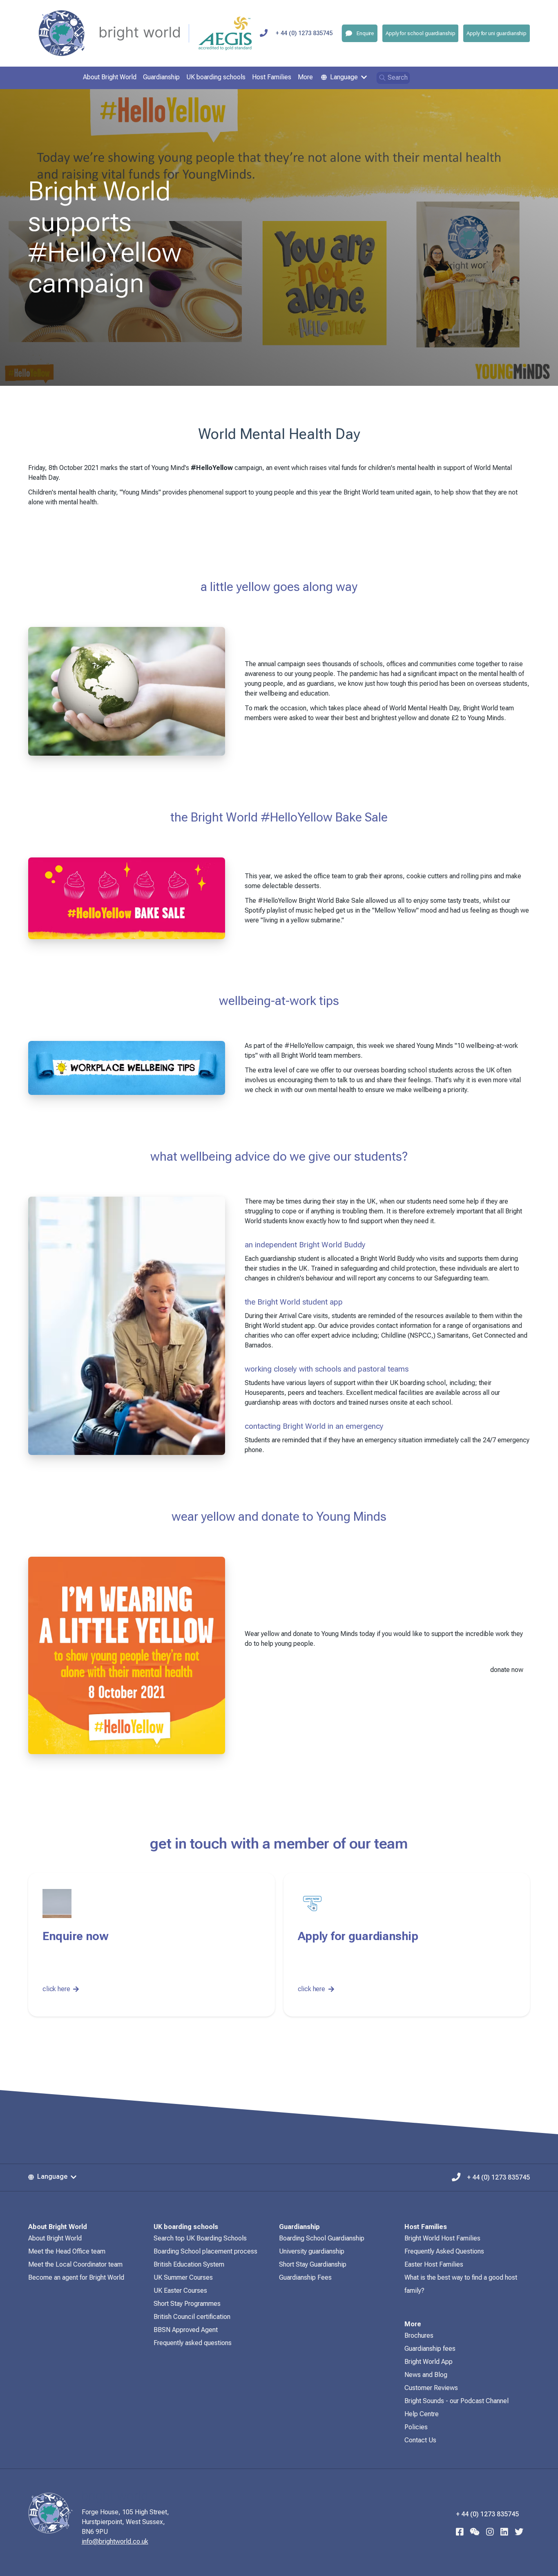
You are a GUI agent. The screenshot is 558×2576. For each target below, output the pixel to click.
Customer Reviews (431, 2388)
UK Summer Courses (183, 2277)
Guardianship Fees (305, 2277)
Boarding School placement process (205, 2251)
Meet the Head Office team (67, 2251)
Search (398, 77)
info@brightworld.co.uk (115, 2541)
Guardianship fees (430, 2349)
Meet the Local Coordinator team (75, 2264)
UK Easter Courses (180, 2291)
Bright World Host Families (442, 2238)
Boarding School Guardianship (322, 2238)
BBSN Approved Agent (186, 2330)
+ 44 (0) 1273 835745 (304, 33)
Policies (416, 2427)
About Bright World (55, 2238)
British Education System (189, 2264)
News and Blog (426, 2375)
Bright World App (429, 2362)
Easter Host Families (434, 2264)
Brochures (419, 2335)
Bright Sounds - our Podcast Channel (456, 2401)
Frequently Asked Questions (444, 2251)
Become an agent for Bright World (76, 2277)
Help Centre (422, 2414)
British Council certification (192, 2317)
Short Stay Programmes (187, 2304)
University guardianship (312, 2251)
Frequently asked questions (193, 2343)
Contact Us (420, 2440)
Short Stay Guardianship (313, 2264)
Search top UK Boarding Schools (200, 2238)
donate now (507, 1670)
